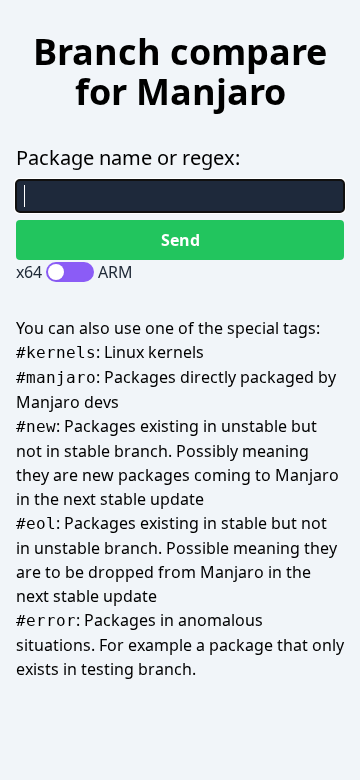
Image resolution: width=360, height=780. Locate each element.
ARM (115, 272)
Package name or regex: (128, 157)
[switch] (70, 272)
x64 (29, 272)
